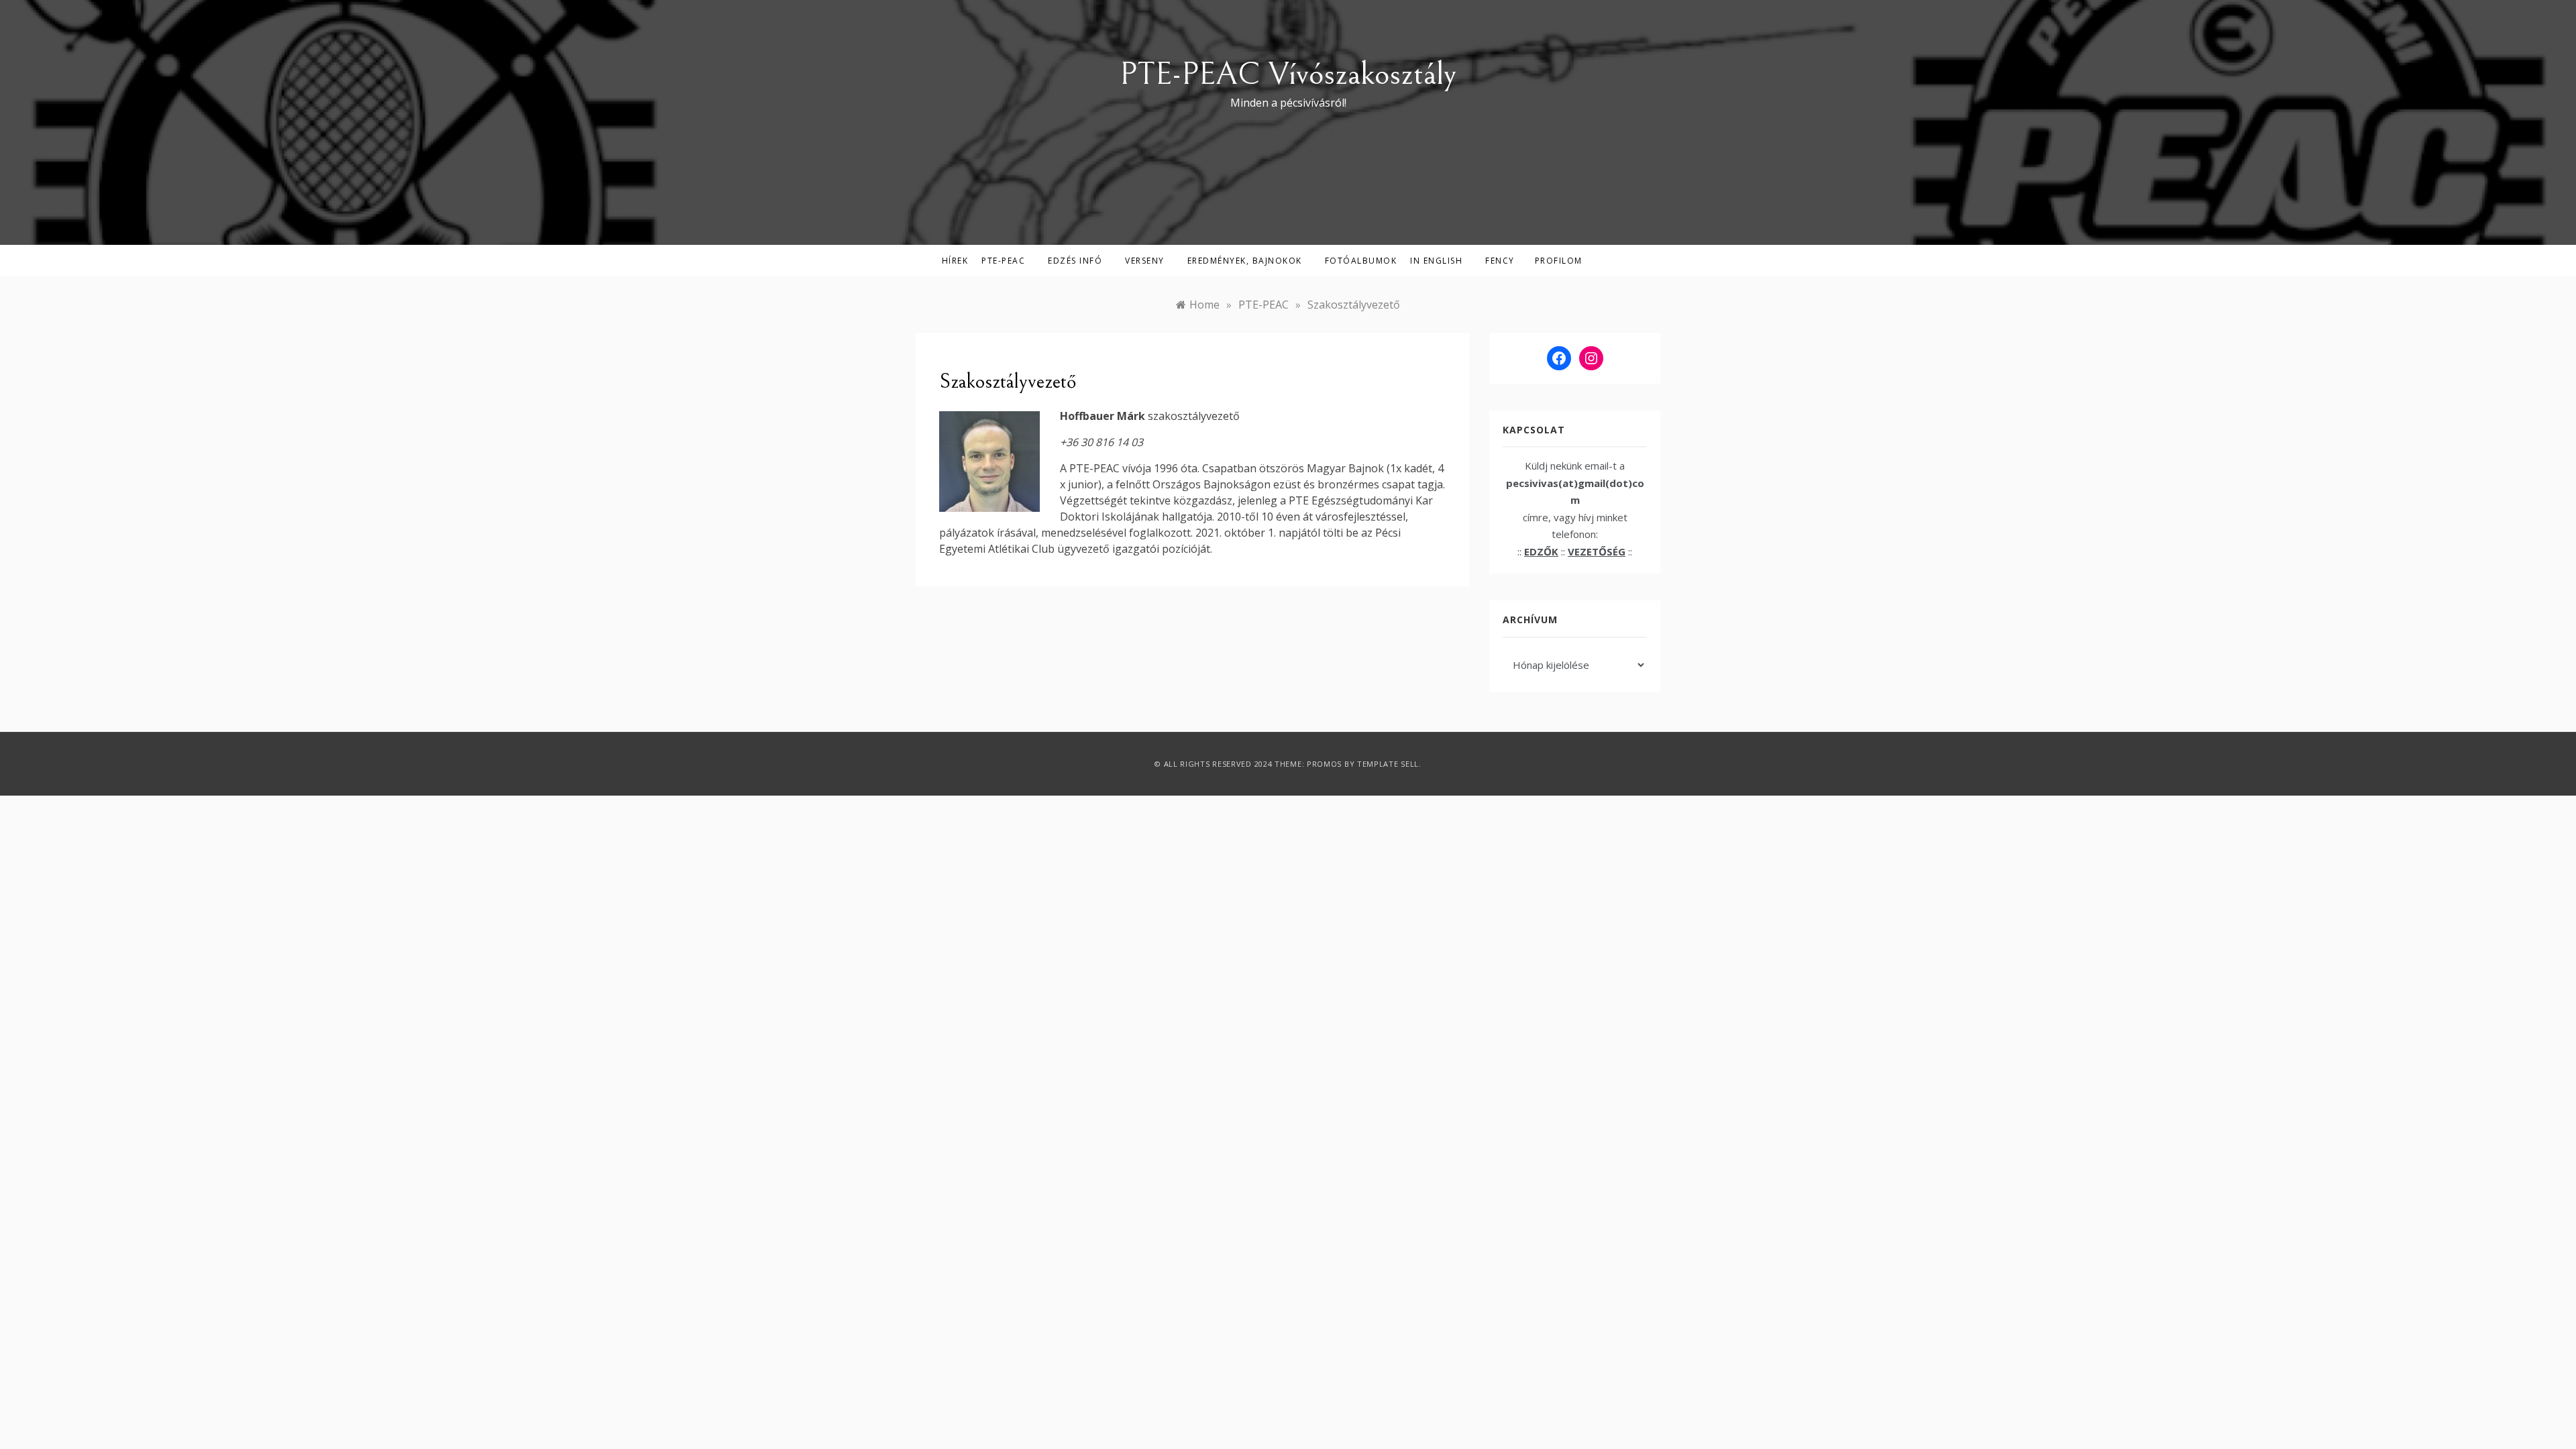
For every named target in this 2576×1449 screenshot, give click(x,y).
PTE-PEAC (1003, 261)
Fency (1500, 261)
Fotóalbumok (1361, 261)
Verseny (1145, 261)
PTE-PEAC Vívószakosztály (1288, 74)
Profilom (1559, 261)
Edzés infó (1075, 261)
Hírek (955, 261)
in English (1436, 261)
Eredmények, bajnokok (1245, 261)
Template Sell (1388, 764)
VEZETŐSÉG (1597, 551)
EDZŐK (1541, 551)
